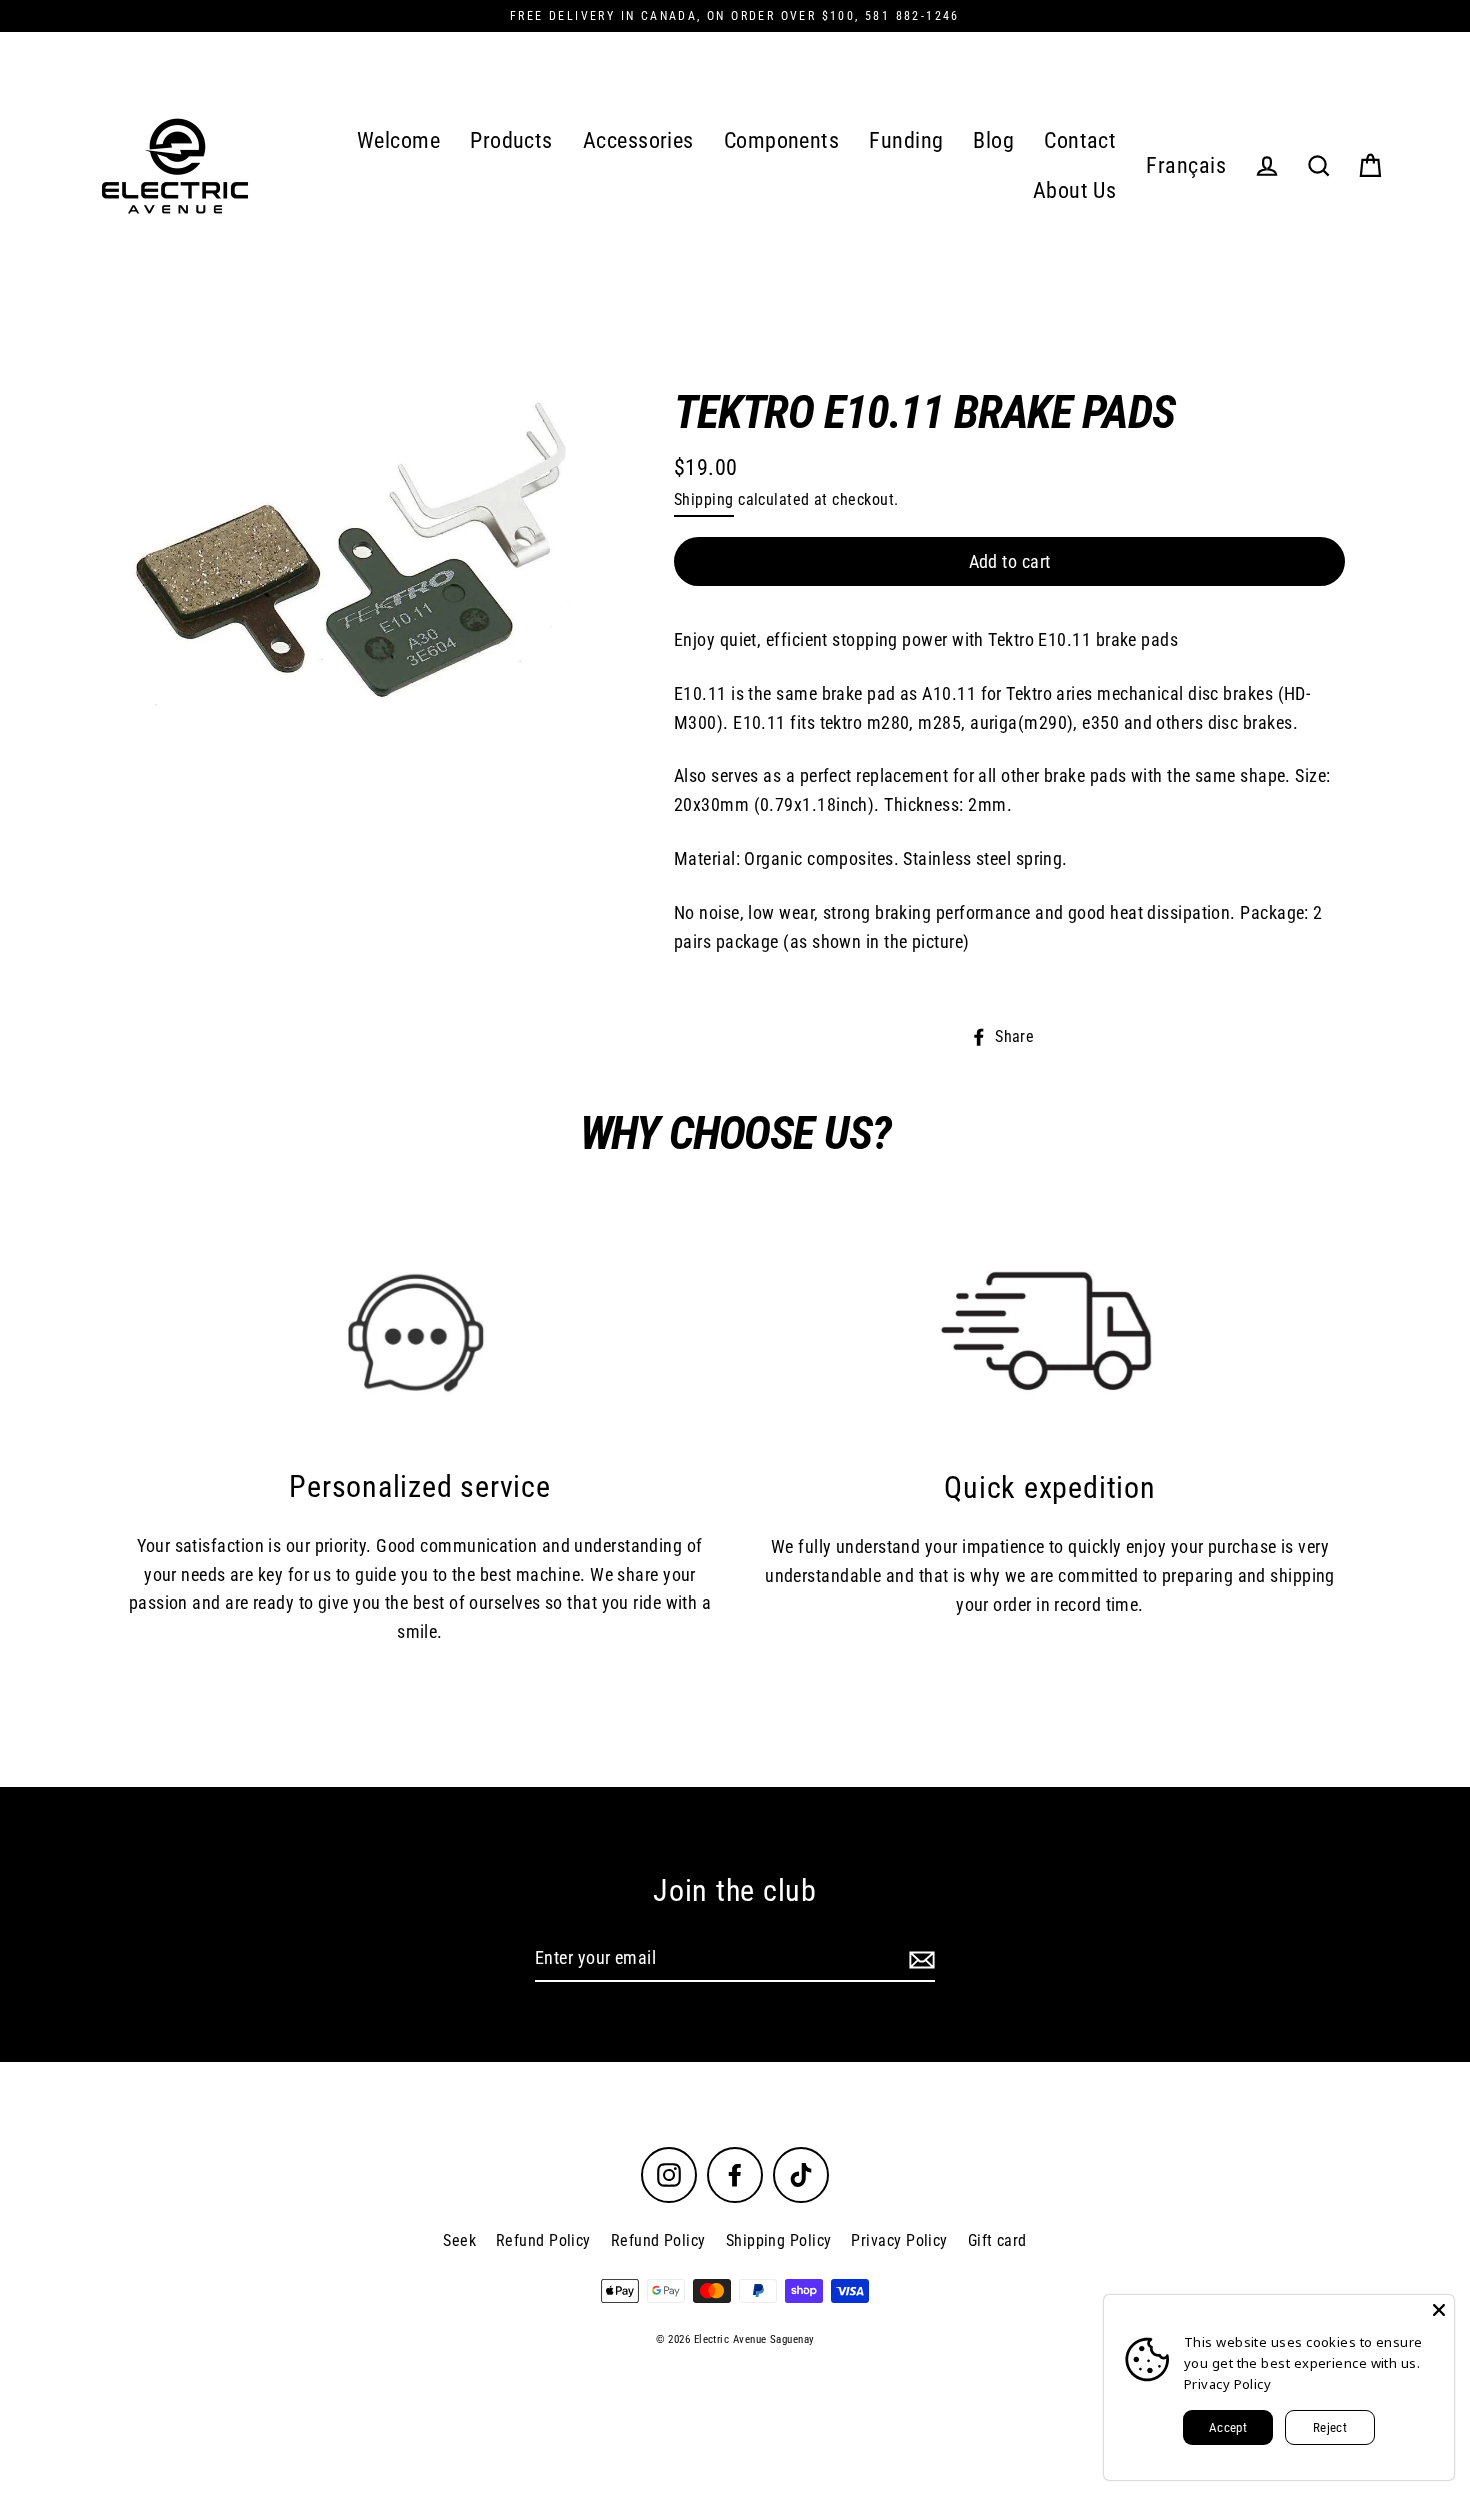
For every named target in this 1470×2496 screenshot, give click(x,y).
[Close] (1439, 2310)
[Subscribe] (919, 1959)
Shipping (704, 499)
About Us (1075, 190)
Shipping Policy (779, 2240)
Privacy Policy (899, 2240)
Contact (1080, 140)
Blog (993, 140)
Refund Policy (543, 2240)
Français (1186, 165)
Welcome (398, 140)
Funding (906, 140)
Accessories (638, 140)
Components (782, 140)
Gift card (997, 2240)
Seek (459, 2240)
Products (511, 140)
